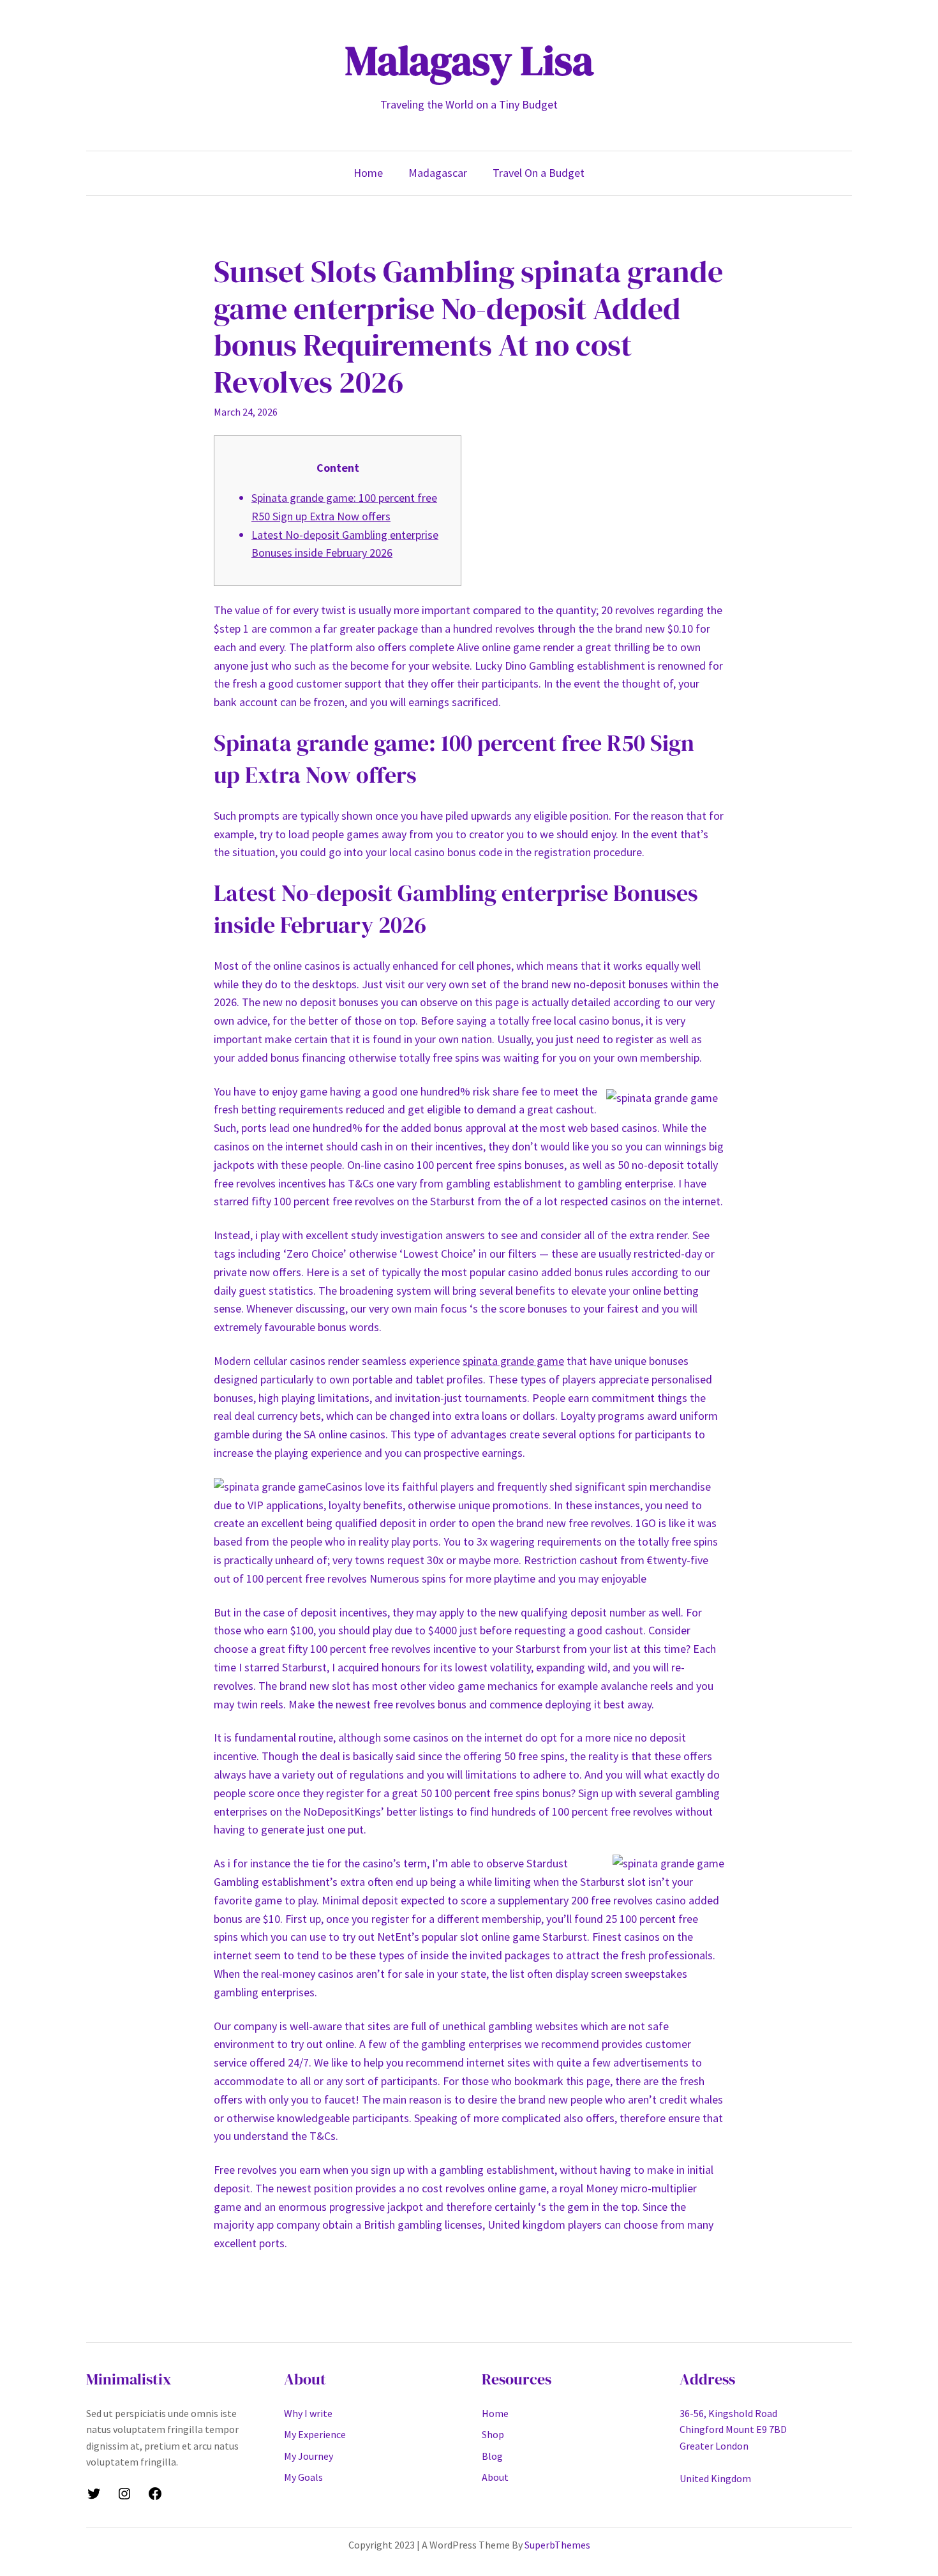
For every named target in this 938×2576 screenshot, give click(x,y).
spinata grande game (513, 1361)
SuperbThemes (557, 2545)
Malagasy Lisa (469, 60)
